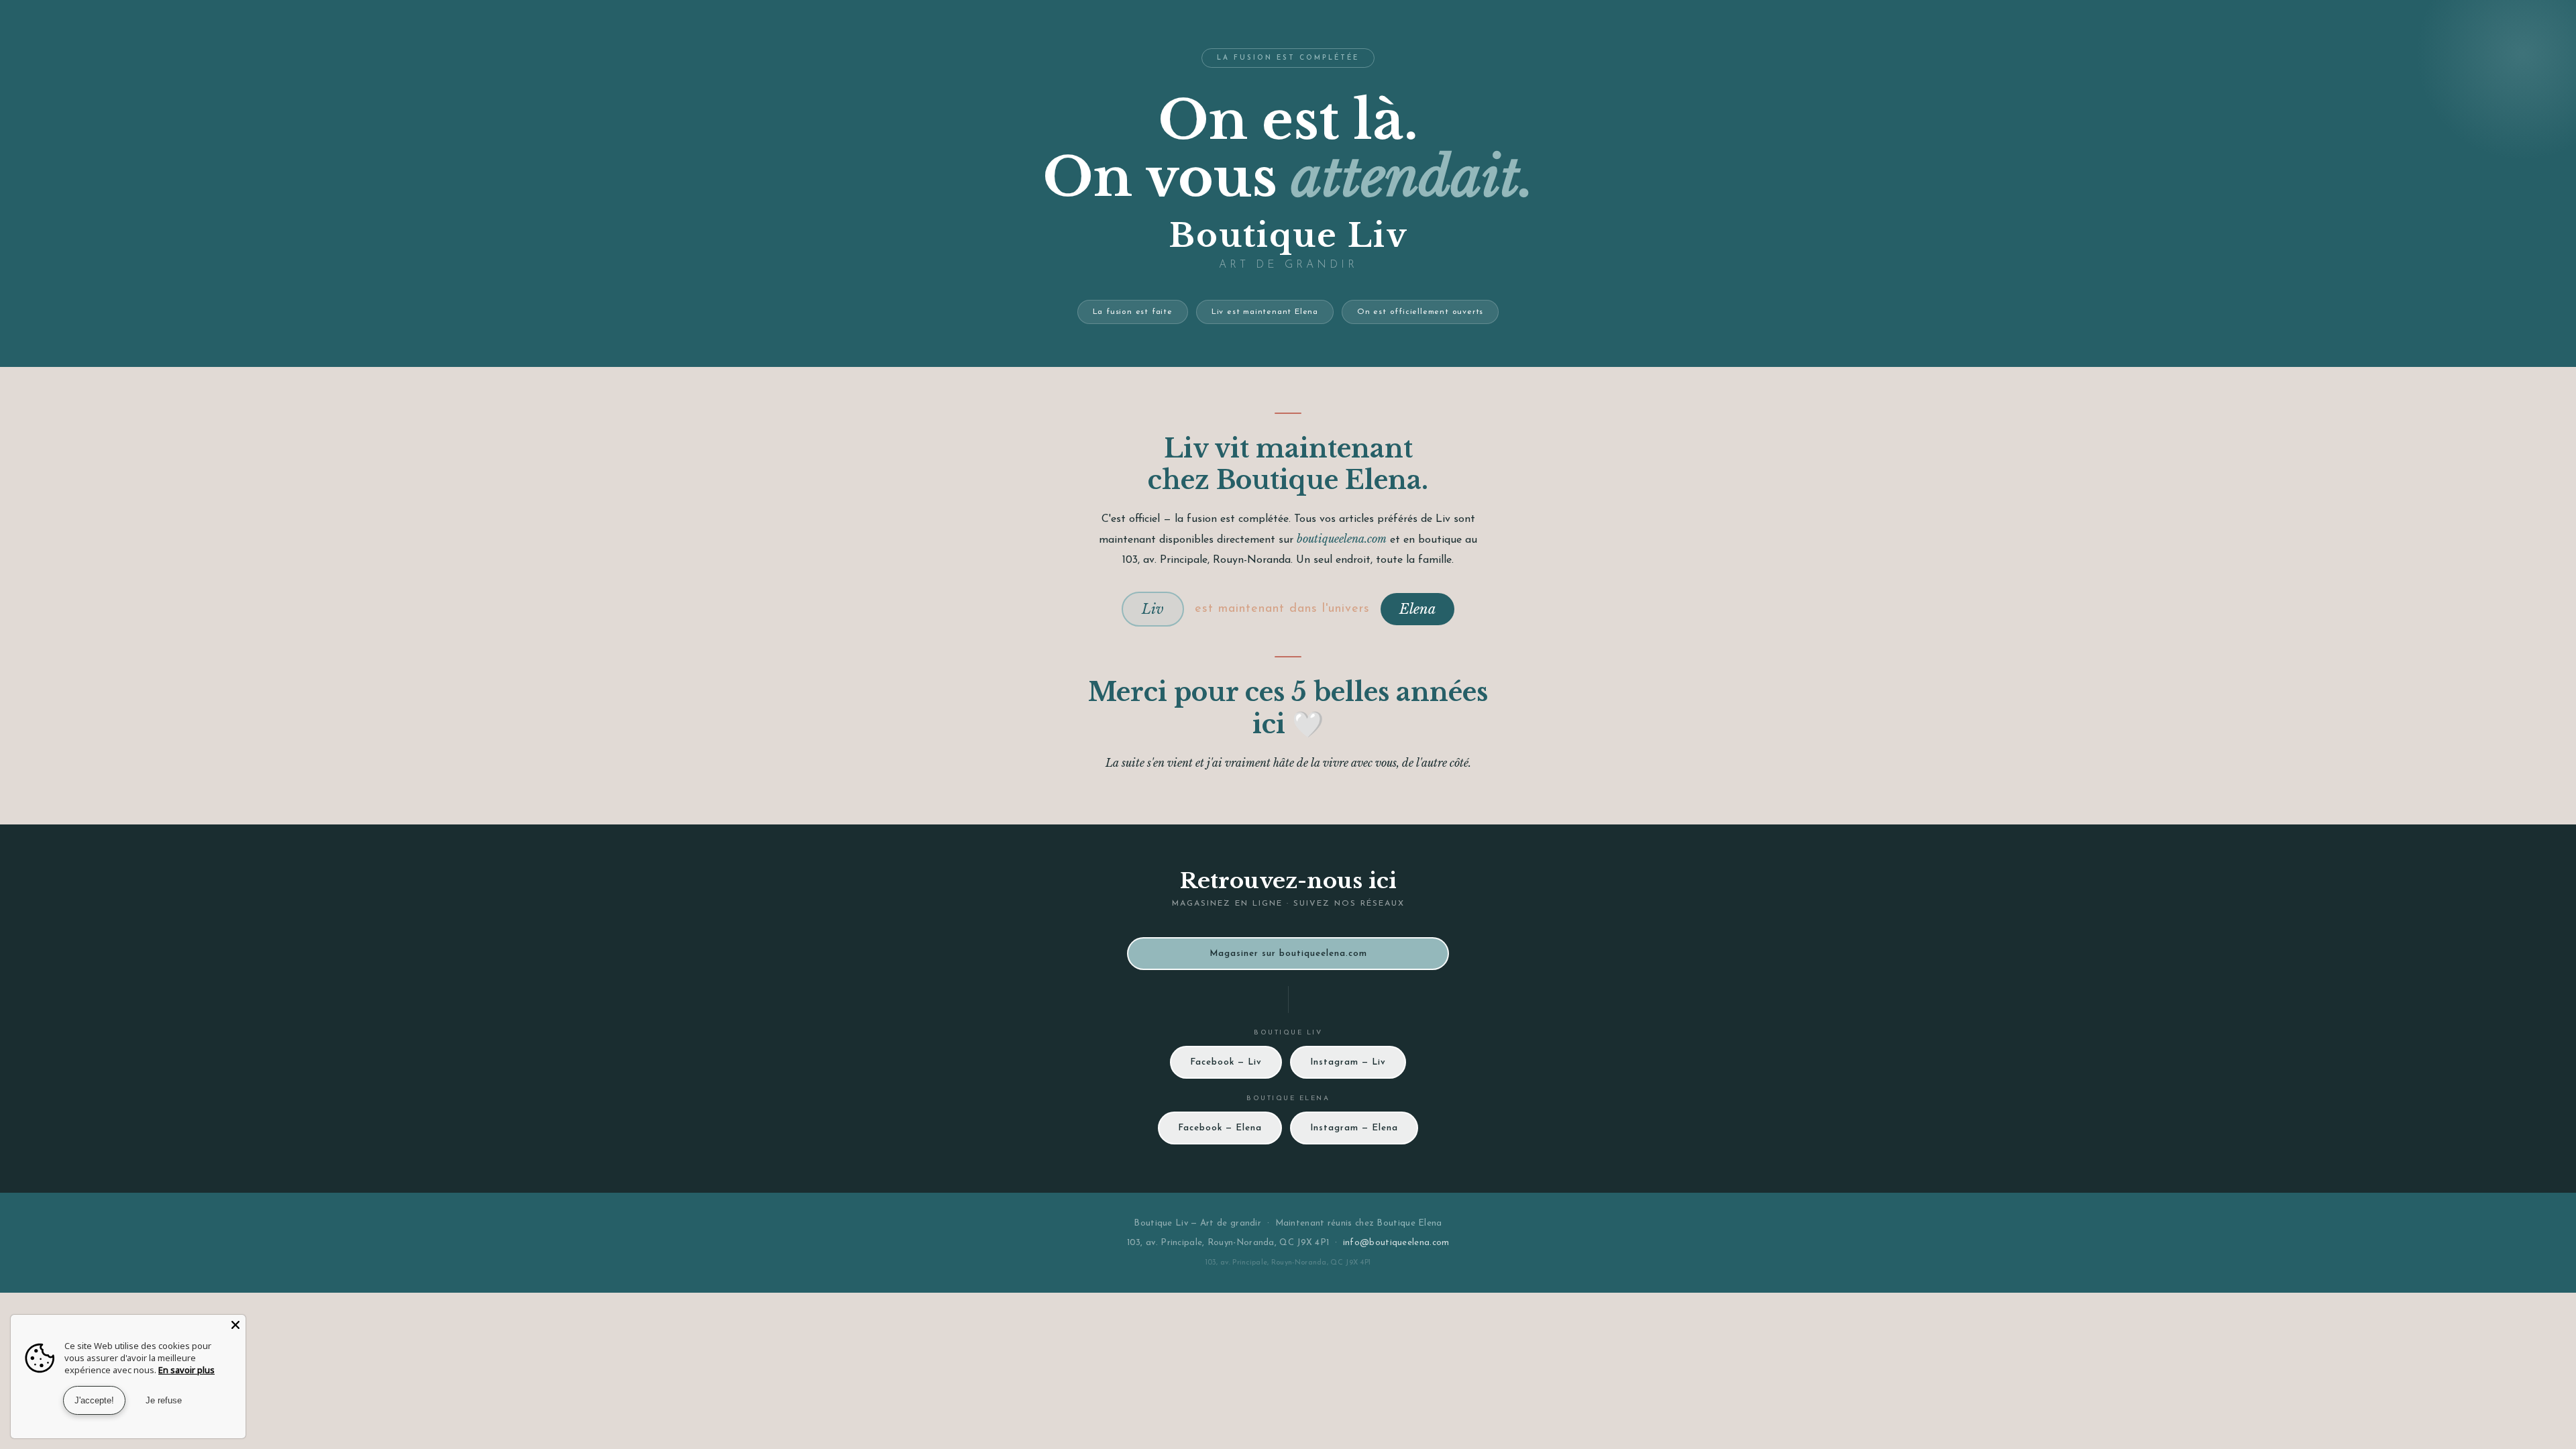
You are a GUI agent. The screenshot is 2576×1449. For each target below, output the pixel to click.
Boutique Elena (1409, 1223)
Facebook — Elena (1220, 1128)
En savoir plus (186, 1370)
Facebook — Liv (1226, 1062)
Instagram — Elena (1354, 1128)
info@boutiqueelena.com (1396, 1243)
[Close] (235, 1325)
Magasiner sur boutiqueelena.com (1288, 954)
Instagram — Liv (1348, 1062)
